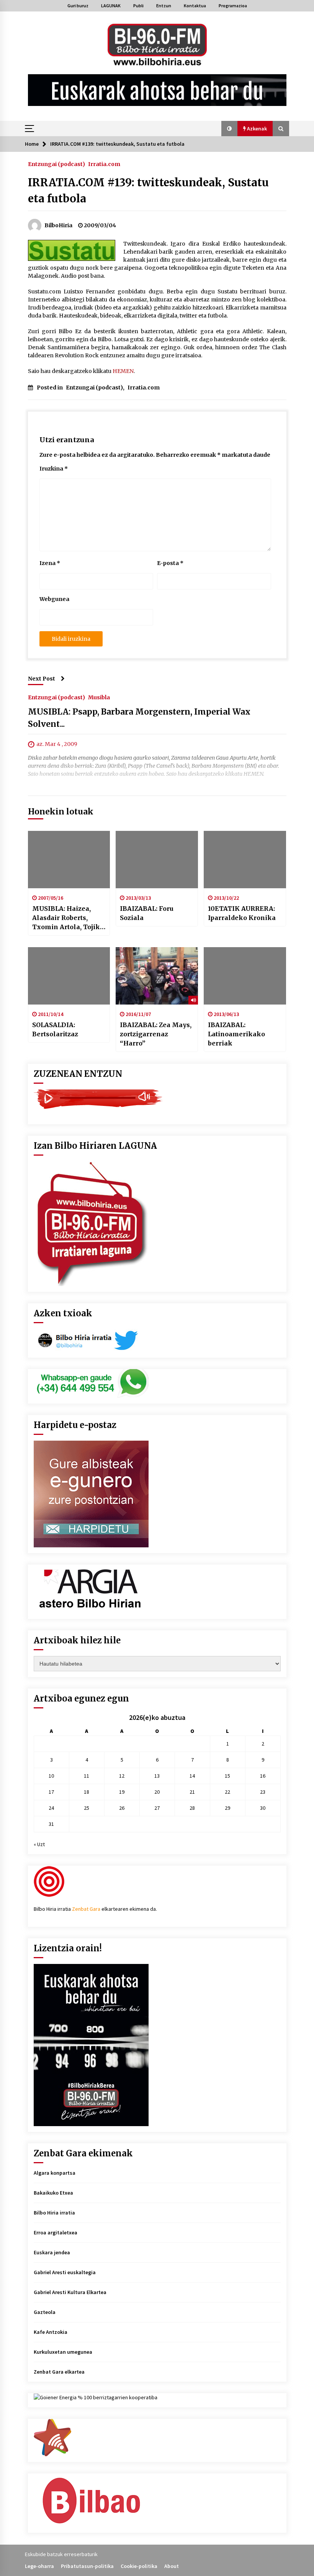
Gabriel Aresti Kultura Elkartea (70, 2292)
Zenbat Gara (86, 1909)
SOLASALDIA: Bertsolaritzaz (55, 1029)
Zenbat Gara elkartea (59, 2372)
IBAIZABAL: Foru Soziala (147, 913)
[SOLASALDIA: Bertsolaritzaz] (69, 976)
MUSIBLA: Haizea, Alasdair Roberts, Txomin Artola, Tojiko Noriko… (68, 918)
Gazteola (45, 2312)
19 (122, 1792)
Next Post (42, 679)
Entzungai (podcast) (56, 164)
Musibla (99, 697)
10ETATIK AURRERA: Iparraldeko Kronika (242, 913)
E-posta (170, 563)
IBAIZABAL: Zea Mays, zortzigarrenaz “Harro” (156, 1034)
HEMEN (123, 371)
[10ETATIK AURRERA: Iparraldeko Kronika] (245, 860)
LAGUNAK (111, 6)
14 (192, 1776)
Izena (50, 563)
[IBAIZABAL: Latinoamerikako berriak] (245, 976)
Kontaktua (195, 6)
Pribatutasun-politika (87, 2566)
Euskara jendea (52, 2252)
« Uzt (39, 1844)
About (172, 2566)
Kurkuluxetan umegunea (63, 2352)
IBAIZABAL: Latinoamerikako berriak (236, 1034)
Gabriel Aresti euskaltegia (65, 2272)
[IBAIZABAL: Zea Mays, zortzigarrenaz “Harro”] (157, 976)
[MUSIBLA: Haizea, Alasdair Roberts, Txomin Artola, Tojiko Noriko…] (69, 860)
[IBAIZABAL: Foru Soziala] (157, 860)
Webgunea (54, 599)
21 (192, 1792)
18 (87, 1792)
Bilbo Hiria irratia (54, 2213)
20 (157, 1792)
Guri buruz (78, 6)
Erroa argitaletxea (56, 2232)
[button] (229, 129)
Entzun (164, 6)
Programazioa (233, 6)
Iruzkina (54, 469)
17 (51, 1792)
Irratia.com (104, 164)
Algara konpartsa (55, 2173)
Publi (138, 6)
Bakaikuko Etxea (53, 2193)
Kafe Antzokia (51, 2332)
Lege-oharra (39, 2566)
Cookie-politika (139, 2566)
